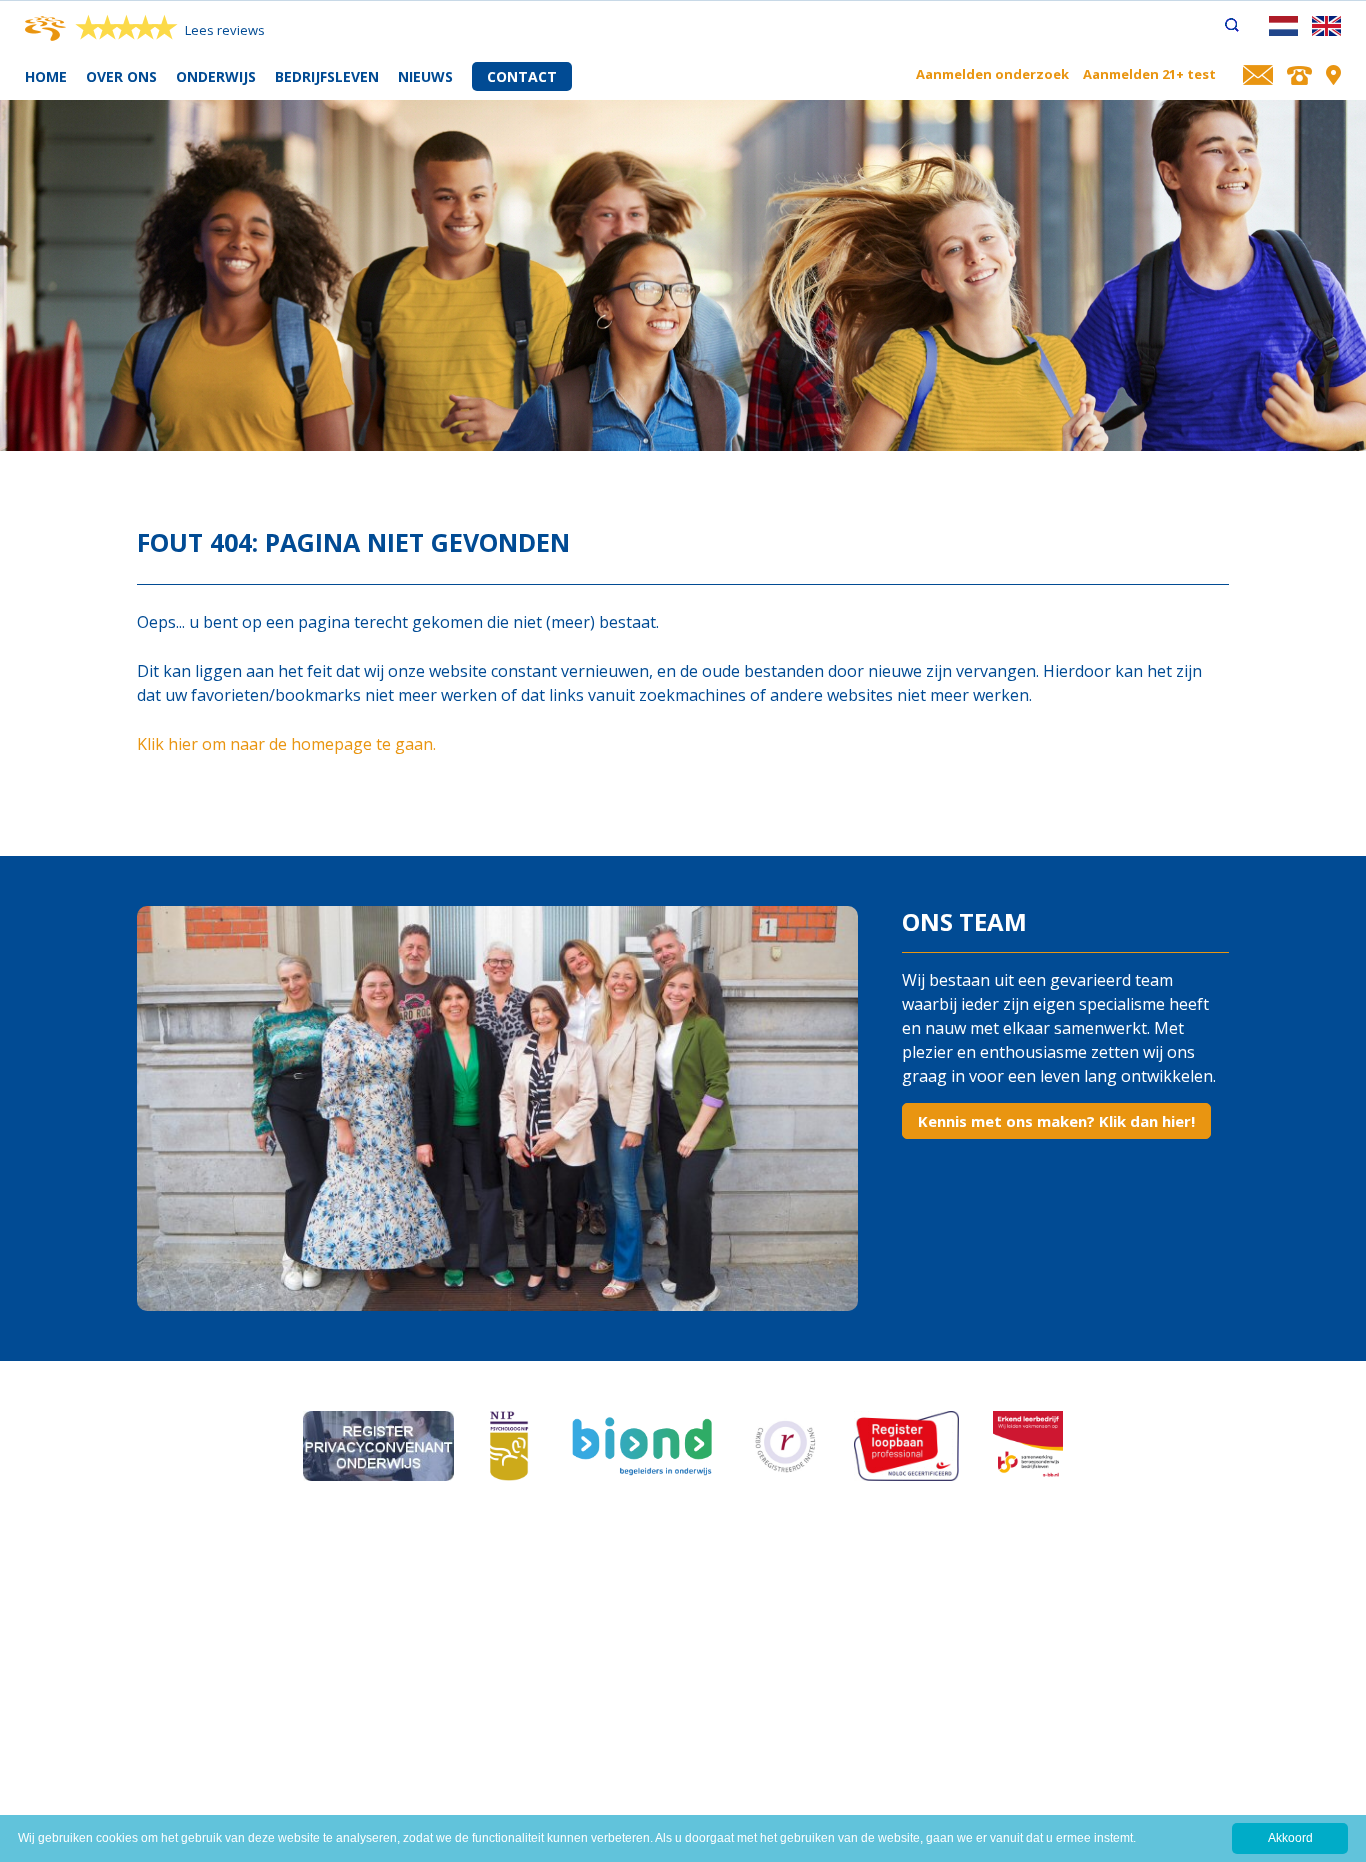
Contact (522, 76)
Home (46, 76)
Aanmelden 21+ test (1149, 74)
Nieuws (425, 76)
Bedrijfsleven (327, 76)
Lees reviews (225, 30)
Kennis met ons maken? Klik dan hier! (1056, 1121)
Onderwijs (216, 76)
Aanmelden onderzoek (992, 74)
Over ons (121, 76)
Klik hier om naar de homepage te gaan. (286, 744)
